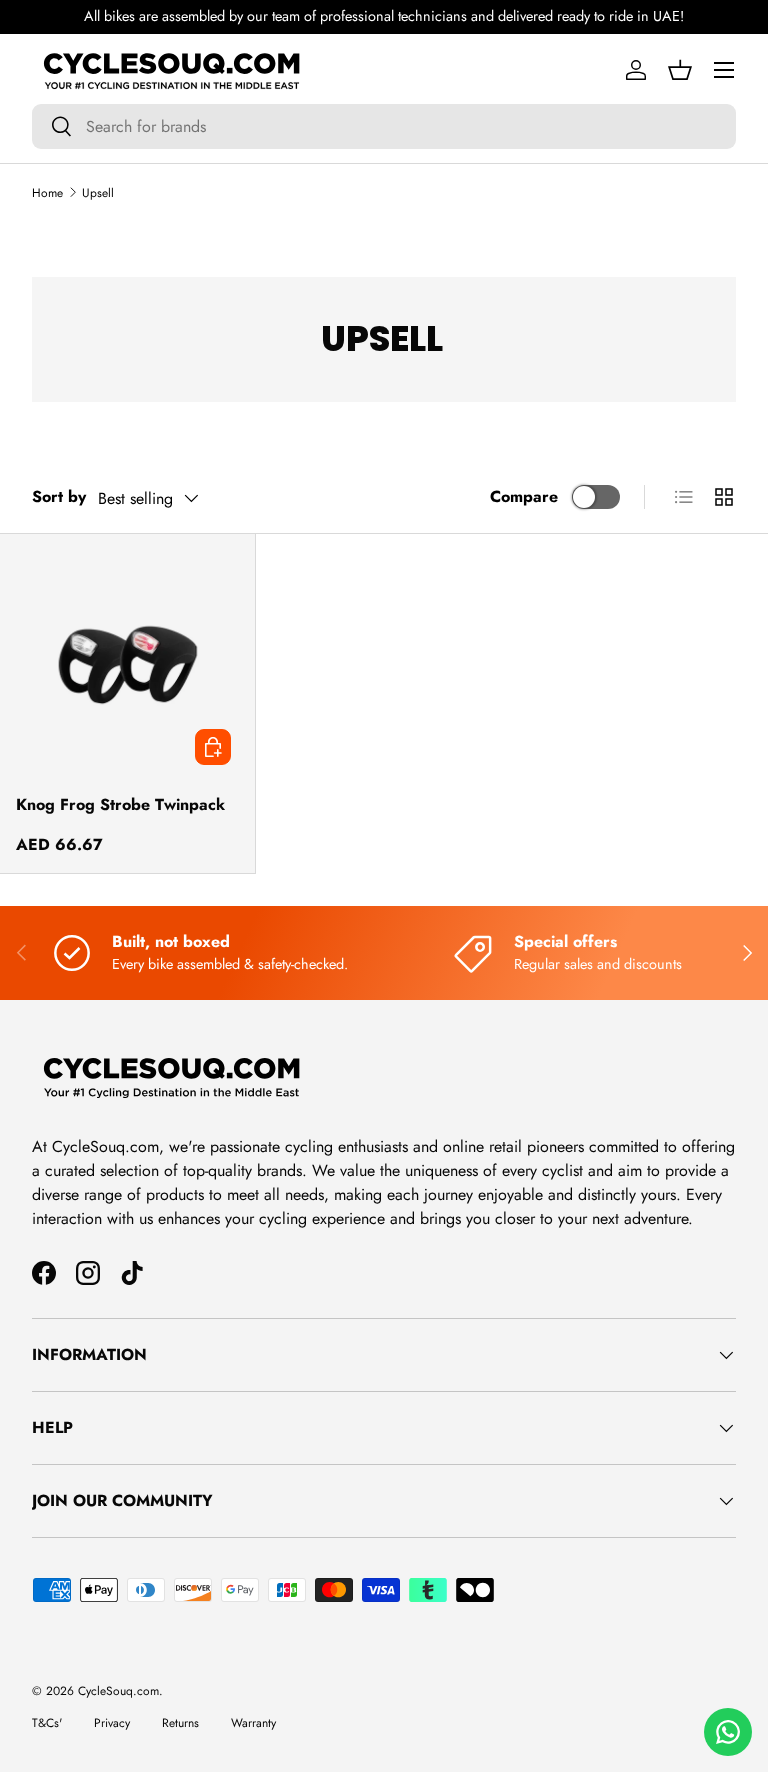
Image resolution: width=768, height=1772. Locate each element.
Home (47, 193)
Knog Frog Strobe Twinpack (120, 804)
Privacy (112, 1723)
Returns (180, 1723)
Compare (524, 496)
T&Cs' (47, 1723)
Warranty (253, 1723)
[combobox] (384, 126)
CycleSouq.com (118, 1691)
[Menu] (724, 70)
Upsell (98, 193)
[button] (680, 70)
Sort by (59, 496)
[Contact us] (728, 1732)
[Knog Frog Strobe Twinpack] (127, 661)
